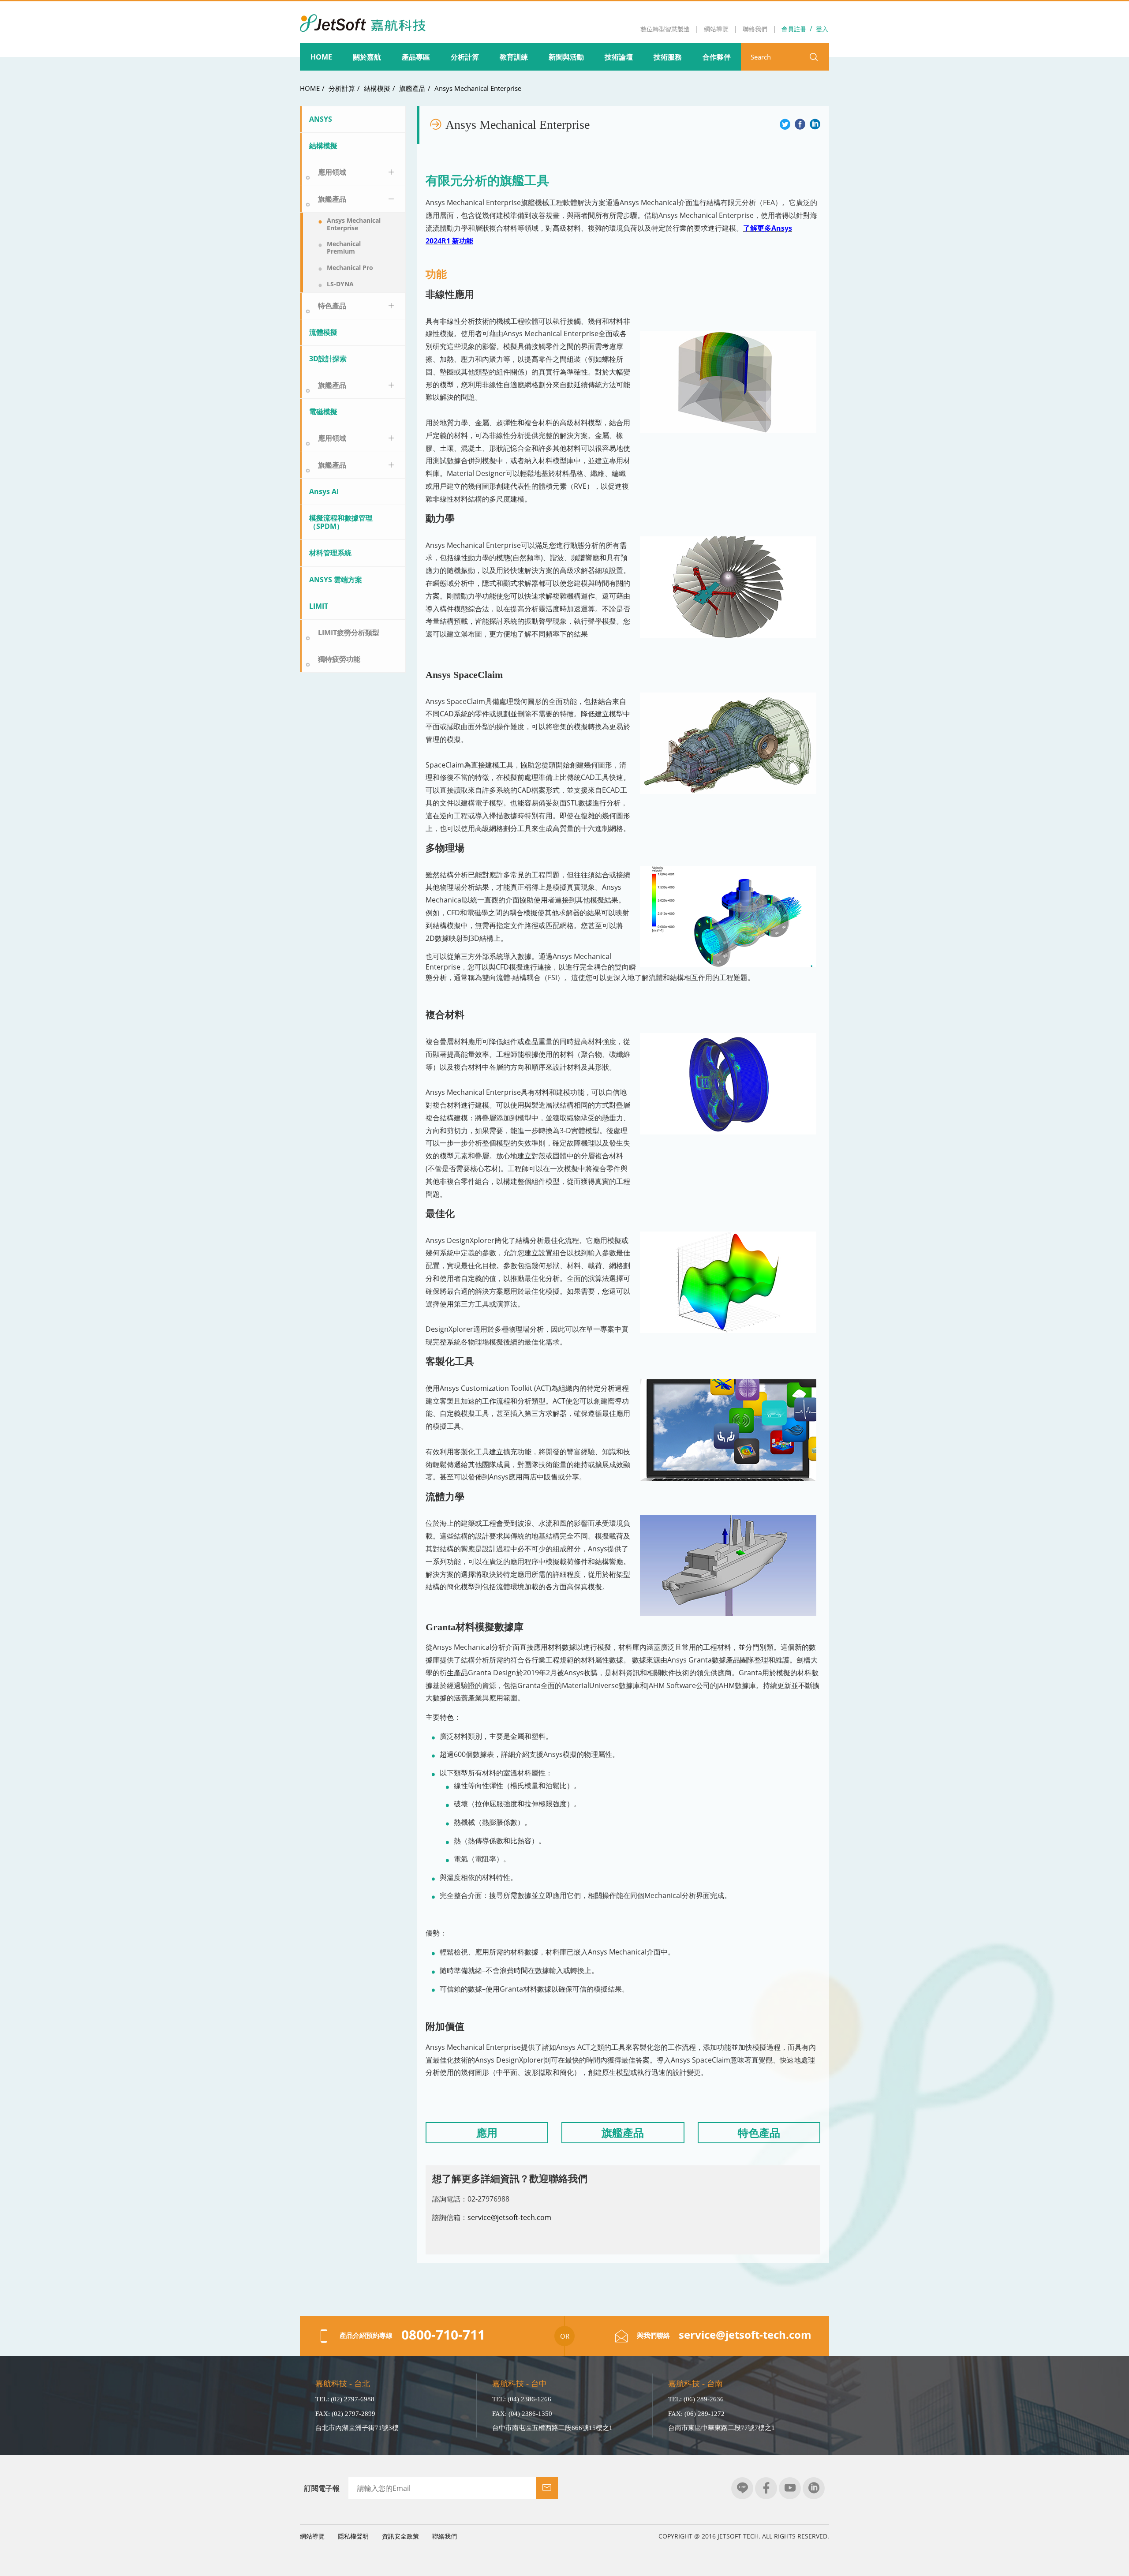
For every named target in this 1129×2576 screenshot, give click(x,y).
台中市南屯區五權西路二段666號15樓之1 (552, 2428)
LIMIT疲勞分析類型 (349, 633)
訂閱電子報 (322, 2488)
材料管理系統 (330, 553)
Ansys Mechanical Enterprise (478, 88)
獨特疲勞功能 (339, 659)
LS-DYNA (340, 284)
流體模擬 (323, 332)
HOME (310, 88)
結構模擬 (377, 88)
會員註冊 (794, 29)
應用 (487, 2132)
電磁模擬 (323, 412)
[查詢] (814, 57)
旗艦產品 (412, 88)
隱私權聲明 (353, 2536)
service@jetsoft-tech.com (509, 2217)
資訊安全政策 (400, 2536)
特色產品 (332, 306)
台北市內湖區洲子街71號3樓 (357, 2428)
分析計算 (342, 88)
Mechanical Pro (350, 268)
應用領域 (332, 172)
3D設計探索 (328, 359)
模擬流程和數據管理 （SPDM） (344, 522)
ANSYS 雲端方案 (336, 580)
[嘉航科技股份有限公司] (363, 17)
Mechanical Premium (344, 247)
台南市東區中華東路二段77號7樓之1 (722, 2428)
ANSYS (321, 119)
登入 (822, 29)
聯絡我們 (445, 2536)
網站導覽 (312, 2536)
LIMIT (319, 606)
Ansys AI (324, 491)
